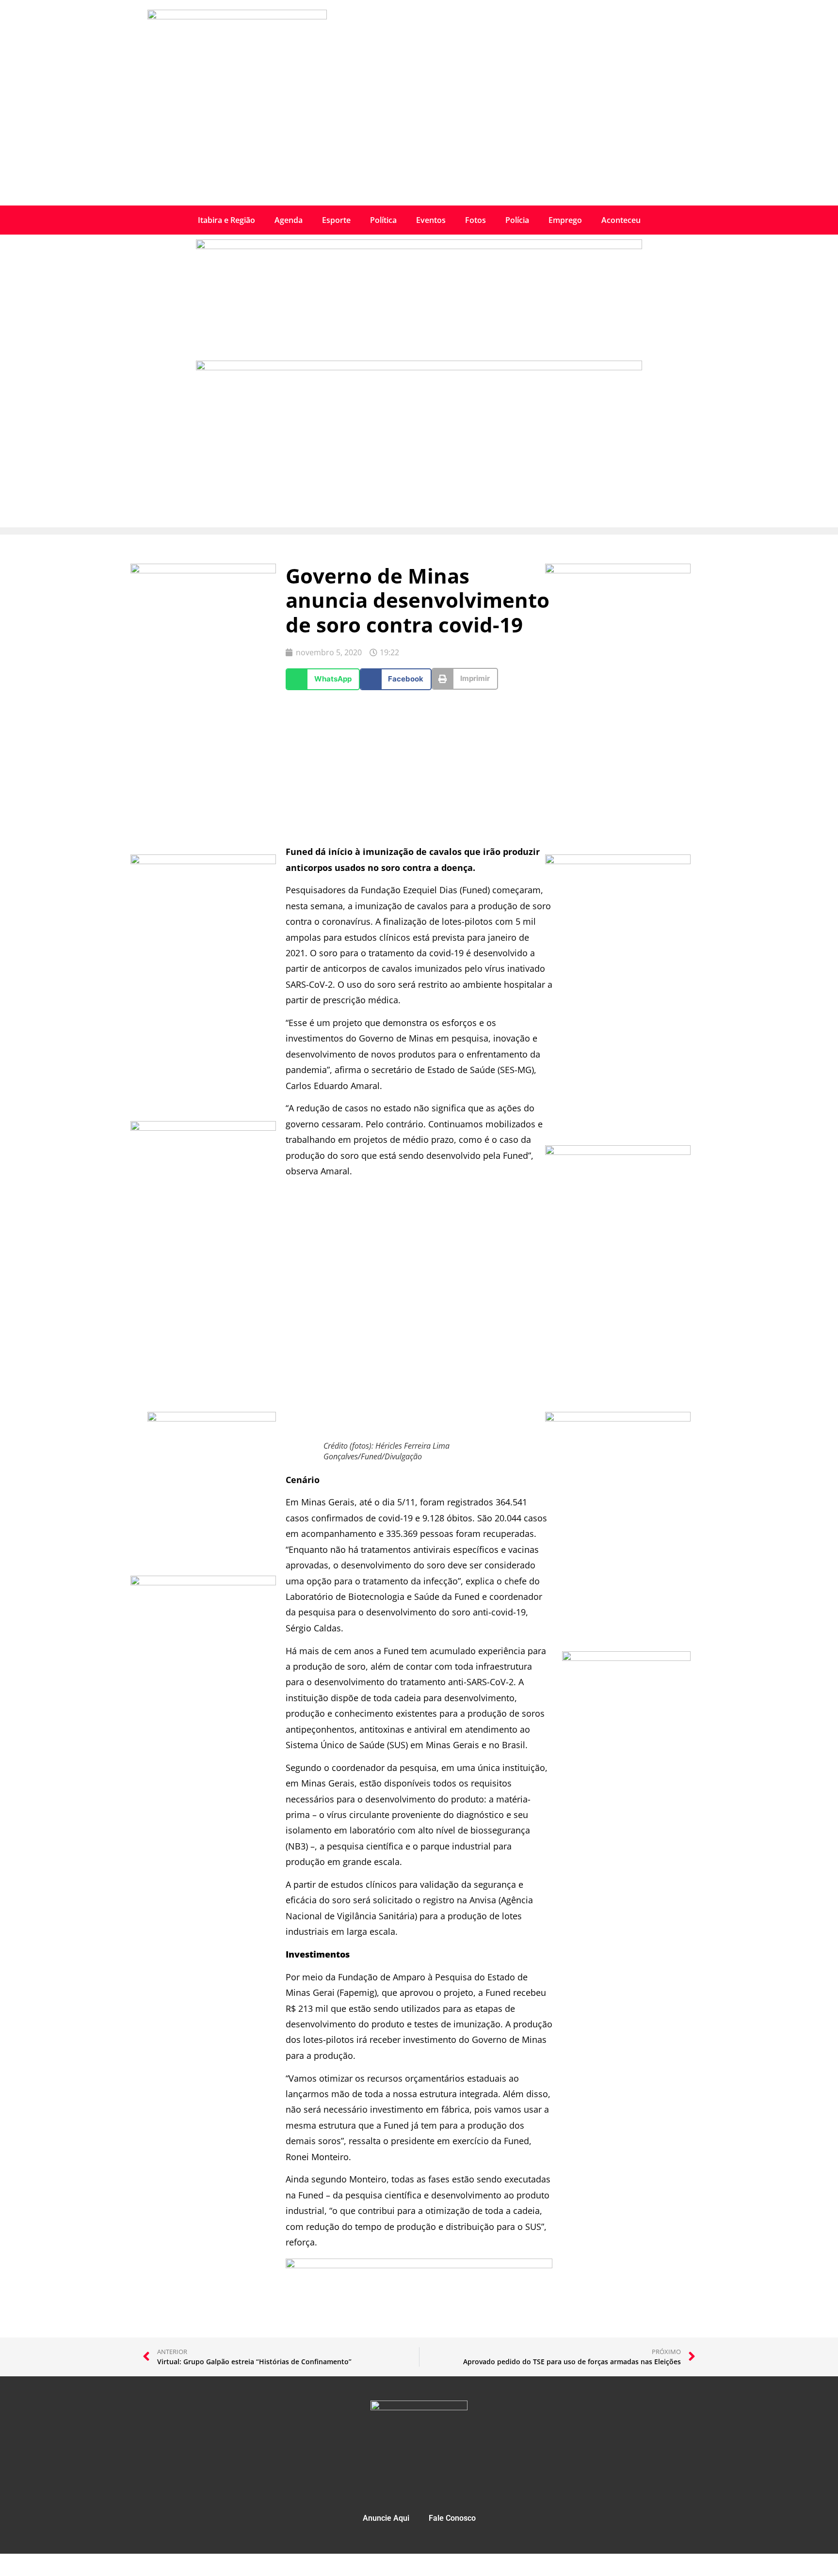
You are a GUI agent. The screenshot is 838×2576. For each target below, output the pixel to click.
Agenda (289, 220)
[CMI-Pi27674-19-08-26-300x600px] (203, 570)
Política (383, 220)
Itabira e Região (226, 220)
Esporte (336, 220)
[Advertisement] (419, 133)
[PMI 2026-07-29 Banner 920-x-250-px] (419, 246)
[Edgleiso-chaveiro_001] (203, 861)
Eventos (431, 220)
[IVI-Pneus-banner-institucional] (203, 1582)
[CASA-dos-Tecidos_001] (212, 1419)
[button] (323, 679)
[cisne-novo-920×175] (419, 2265)
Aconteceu (621, 220)
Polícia (517, 220)
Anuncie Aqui (386, 2518)
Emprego (565, 220)
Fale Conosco (452, 2518)
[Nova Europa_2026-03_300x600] (203, 1128)
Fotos (475, 220)
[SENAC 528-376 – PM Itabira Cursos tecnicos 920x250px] (419, 367)
